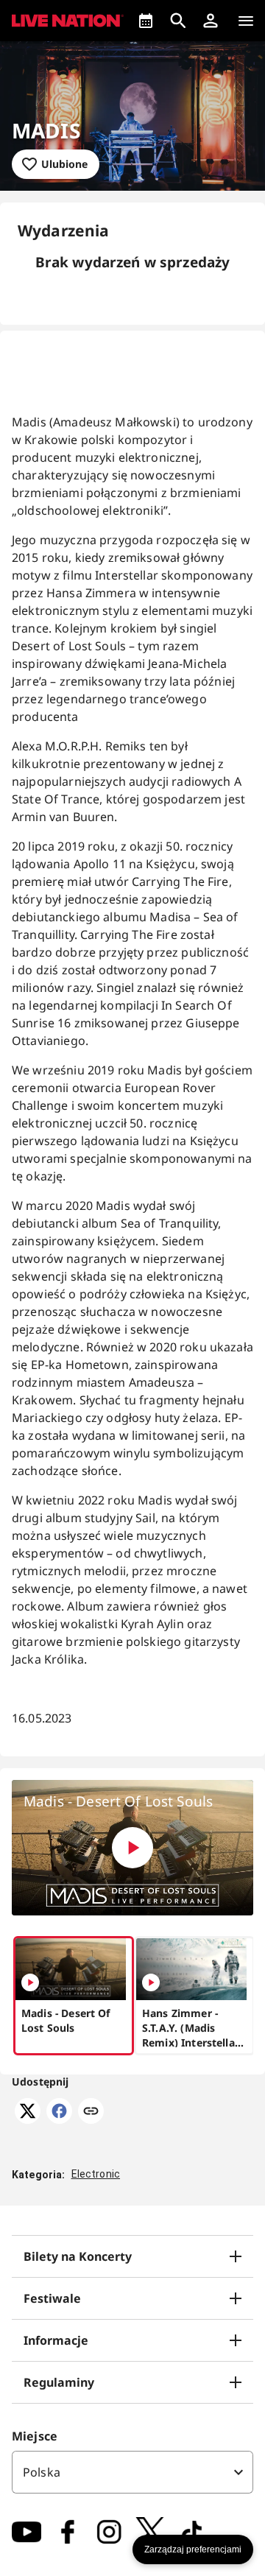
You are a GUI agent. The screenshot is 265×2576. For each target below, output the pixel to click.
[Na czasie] (146, 21)
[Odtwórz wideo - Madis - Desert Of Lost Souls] (132, 1848)
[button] (211, 21)
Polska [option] (42, 2472)
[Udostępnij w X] (28, 2119)
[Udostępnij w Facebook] (59, 2119)
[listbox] (132, 2472)
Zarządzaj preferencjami (193, 2549)
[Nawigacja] (246, 21)
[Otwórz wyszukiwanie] (178, 21)
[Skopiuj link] (91, 2112)
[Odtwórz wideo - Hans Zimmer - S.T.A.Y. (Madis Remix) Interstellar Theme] (151, 1982)
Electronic (96, 2174)
